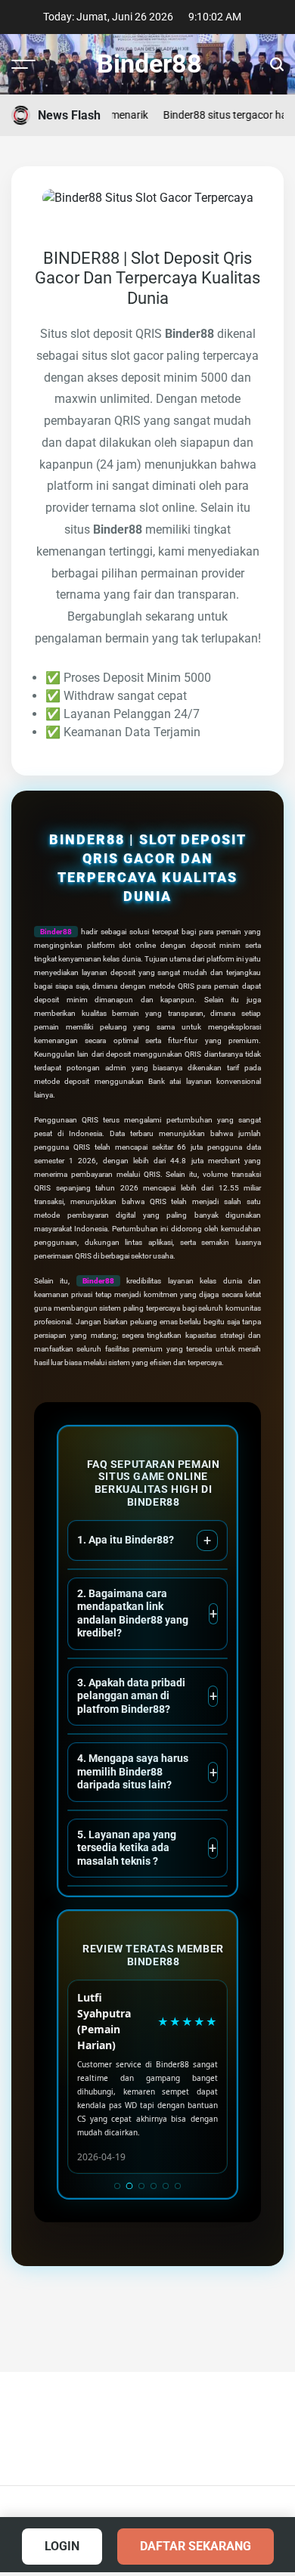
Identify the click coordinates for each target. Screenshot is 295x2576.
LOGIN (62, 2546)
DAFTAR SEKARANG (196, 2546)
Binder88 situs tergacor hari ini (214, 115)
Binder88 (149, 63)
